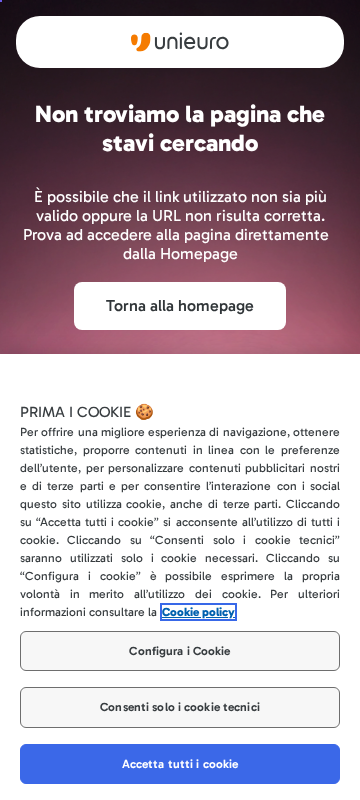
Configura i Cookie (179, 651)
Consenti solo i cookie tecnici (180, 707)
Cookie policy (198, 612)
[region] (180, 577)
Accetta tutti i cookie (180, 764)
